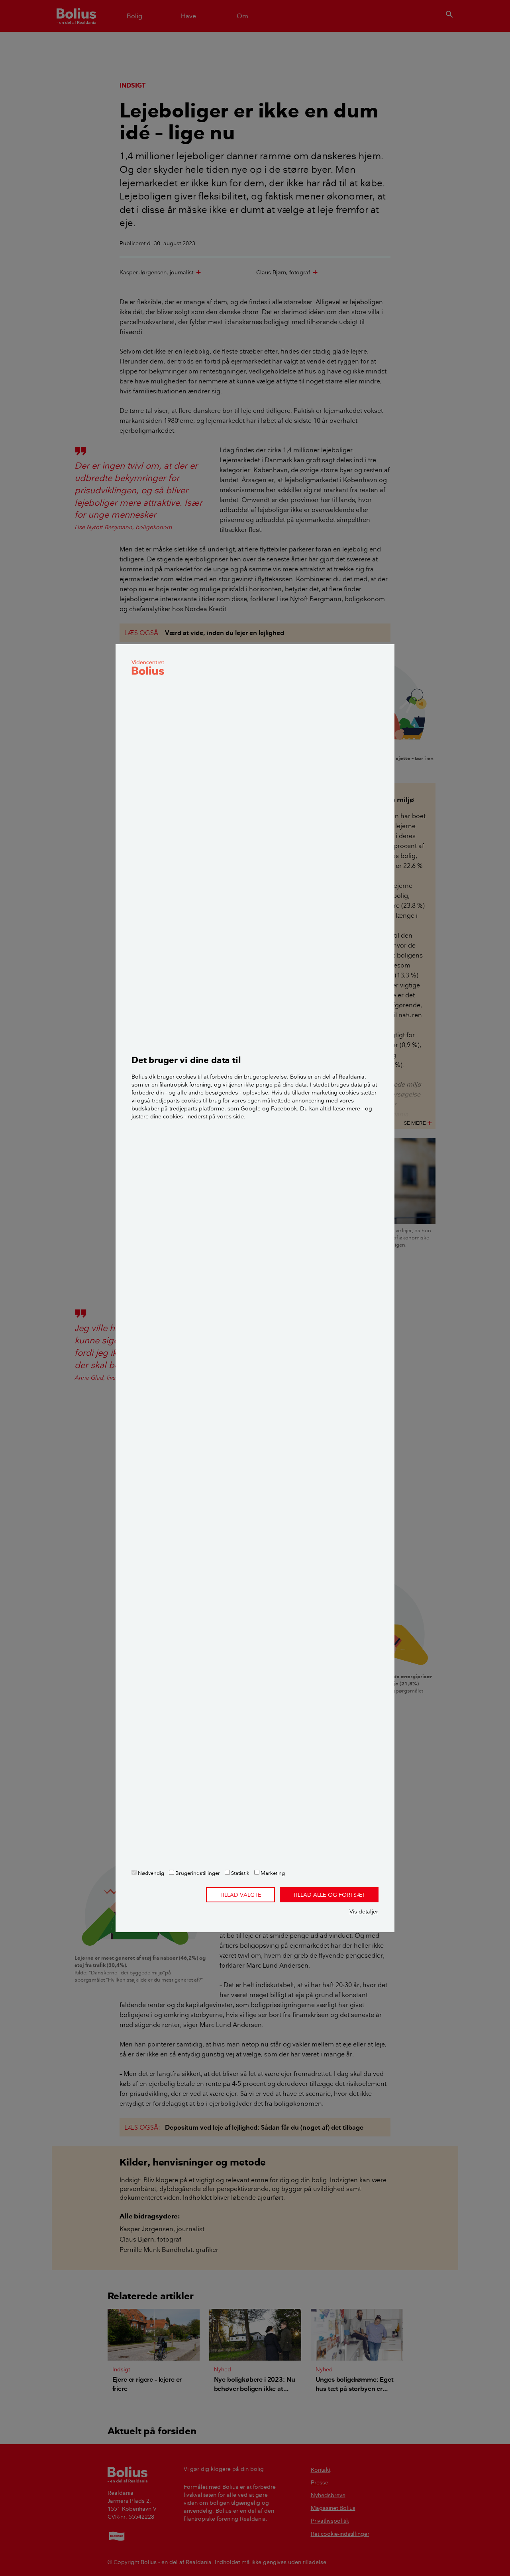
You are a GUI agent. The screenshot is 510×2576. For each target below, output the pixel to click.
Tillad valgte (240, 1895)
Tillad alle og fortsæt (329, 1895)
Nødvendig (150, 1873)
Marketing (272, 1873)
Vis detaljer (364, 1911)
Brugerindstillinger (197, 1873)
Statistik (240, 1873)
